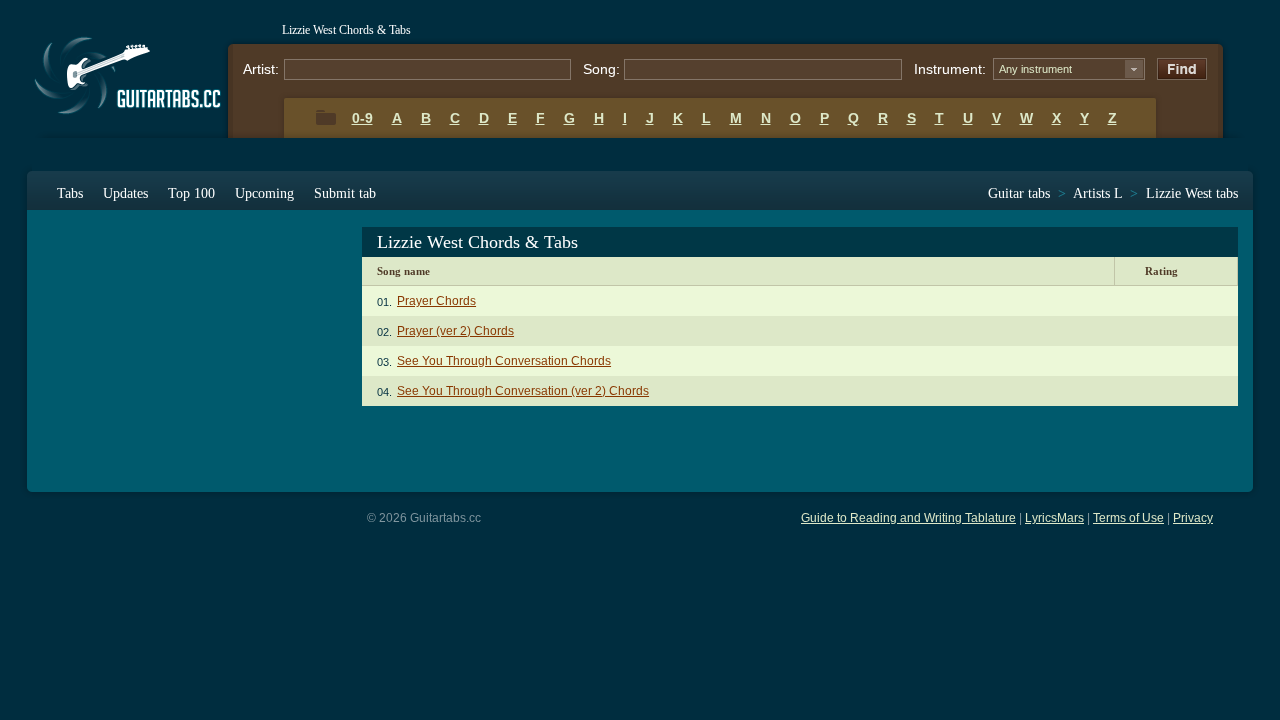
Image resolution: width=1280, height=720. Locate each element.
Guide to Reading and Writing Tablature (908, 518)
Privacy (1193, 518)
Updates (125, 193)
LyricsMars (1054, 518)
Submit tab (345, 193)
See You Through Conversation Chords (504, 361)
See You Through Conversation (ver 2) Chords (523, 391)
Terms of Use (1128, 518)
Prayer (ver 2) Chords (455, 331)
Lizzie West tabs (1192, 193)
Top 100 (191, 193)
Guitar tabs (1019, 193)
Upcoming (264, 193)
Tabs (70, 193)
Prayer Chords (436, 301)
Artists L (1097, 193)
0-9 (362, 118)
